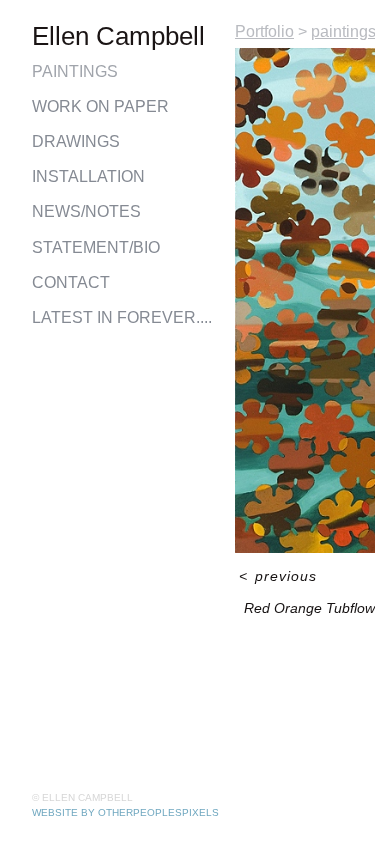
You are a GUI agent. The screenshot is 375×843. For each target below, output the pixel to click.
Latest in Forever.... (122, 317)
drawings (76, 141)
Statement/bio (96, 247)
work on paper (100, 106)
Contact (71, 282)
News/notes (86, 211)
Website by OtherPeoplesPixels (125, 812)
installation (88, 176)
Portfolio (264, 31)
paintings (75, 71)
